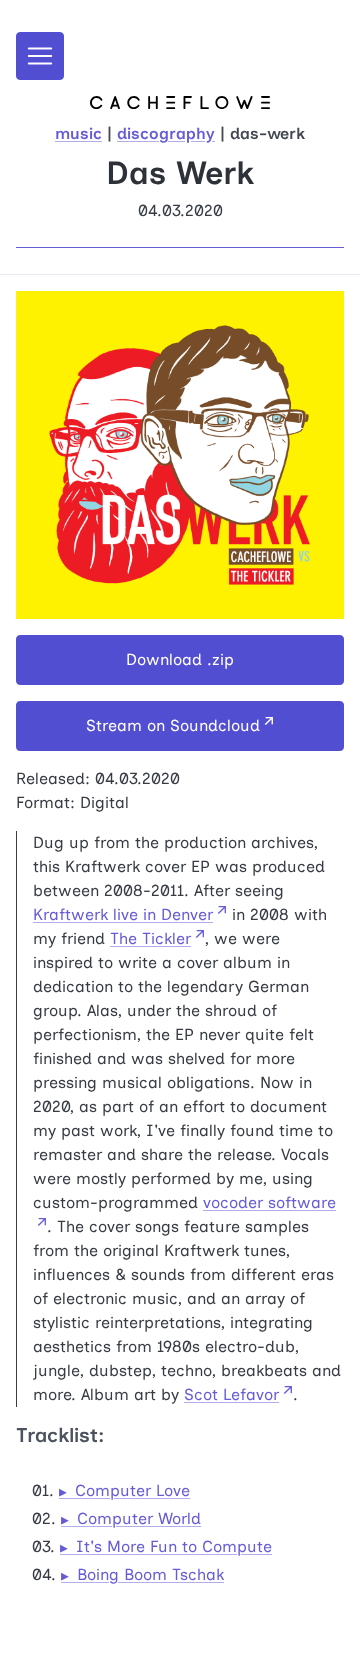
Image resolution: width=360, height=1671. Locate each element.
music (78, 133)
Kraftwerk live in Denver (123, 914)
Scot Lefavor (231, 1394)
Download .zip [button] (180, 659)
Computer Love (132, 1490)
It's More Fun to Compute (174, 1546)
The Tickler (150, 938)
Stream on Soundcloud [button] (173, 725)
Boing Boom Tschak (150, 1574)
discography (166, 133)
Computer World (139, 1518)
